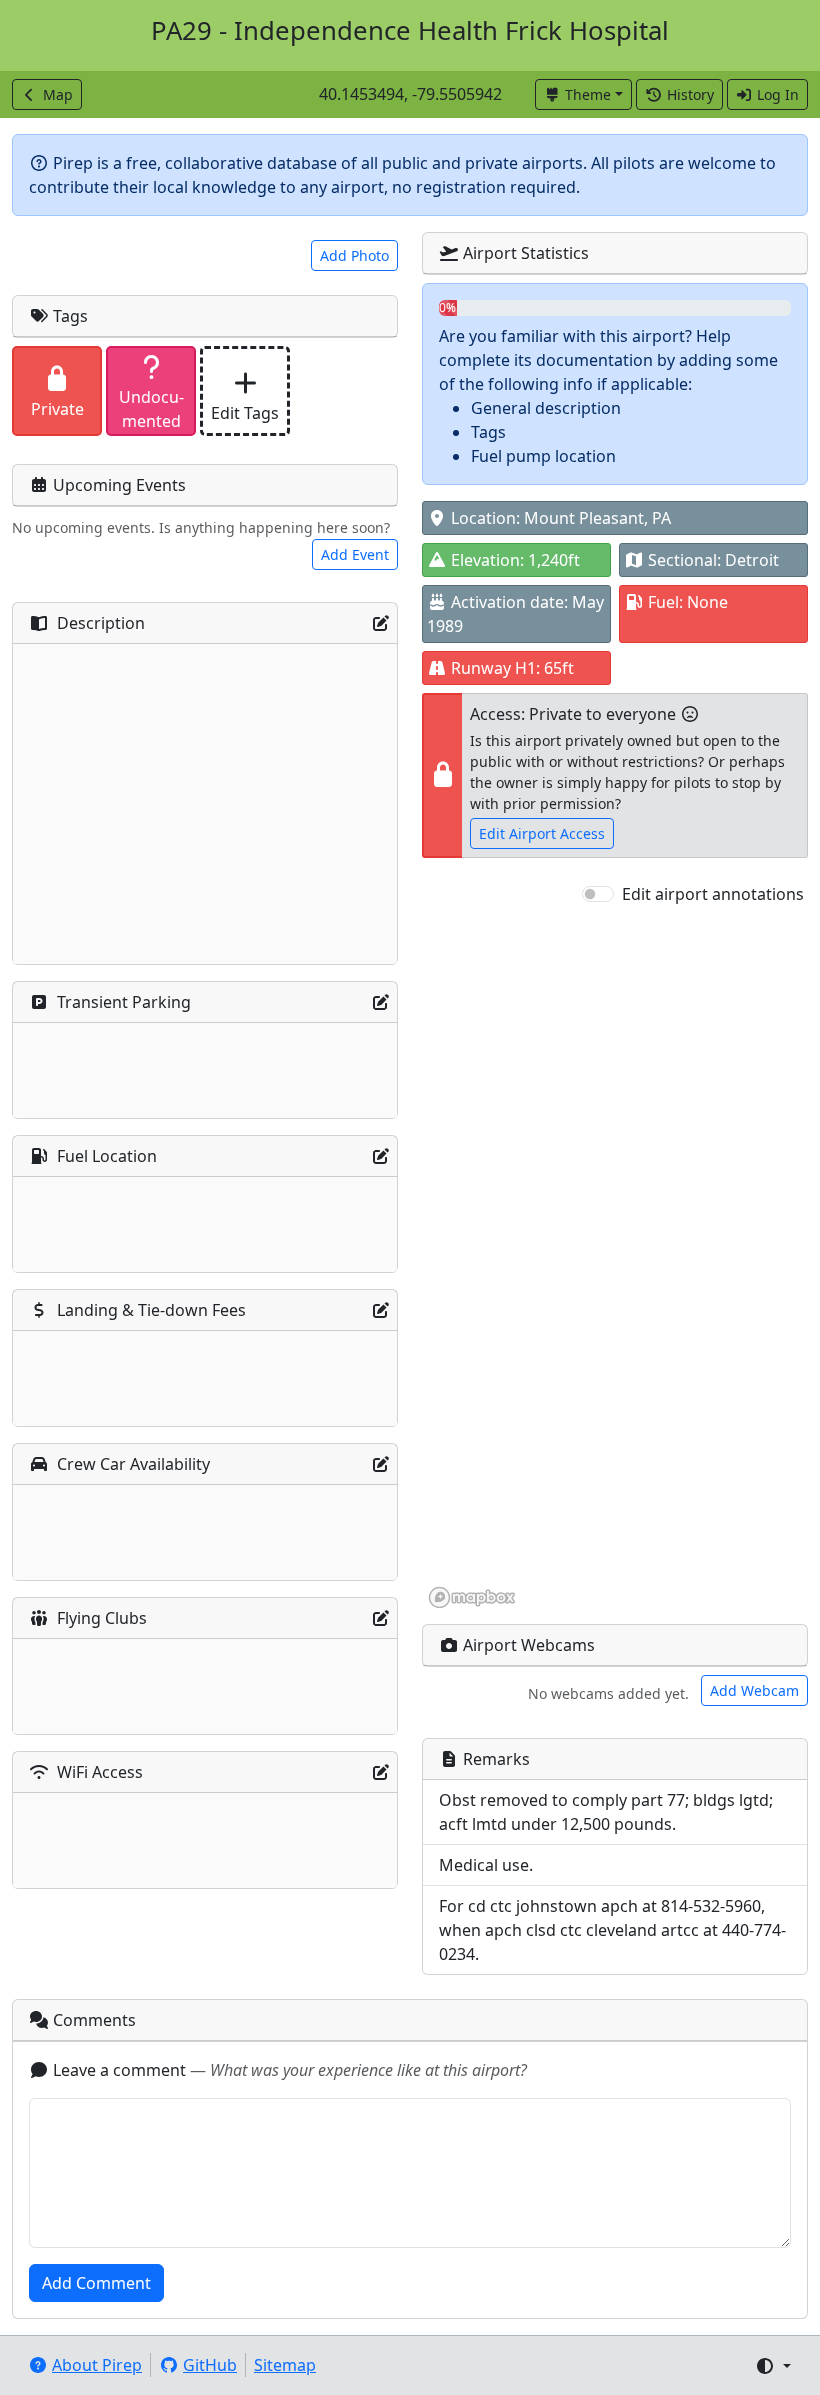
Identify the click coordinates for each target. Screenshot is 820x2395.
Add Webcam (754, 1690)
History (690, 94)
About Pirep (97, 2365)
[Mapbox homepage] (472, 1597)
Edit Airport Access (542, 833)
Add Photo (354, 255)
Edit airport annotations (713, 894)
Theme (588, 94)
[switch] (598, 894)
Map (58, 94)
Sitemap (285, 2365)
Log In (778, 94)
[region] (615, 1258)
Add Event (355, 554)
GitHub (210, 2365)
